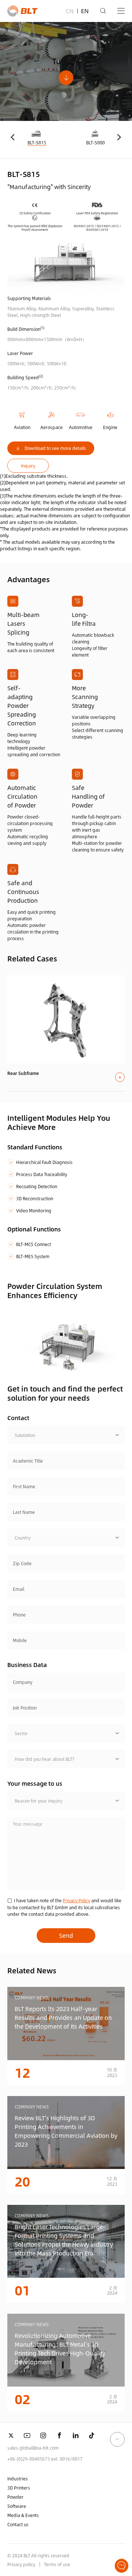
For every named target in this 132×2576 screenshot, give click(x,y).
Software (17, 2506)
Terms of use (57, 2564)
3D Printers (19, 2488)
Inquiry (28, 466)
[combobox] (66, 1435)
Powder (15, 2497)
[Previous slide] (13, 137)
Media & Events (23, 2515)
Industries (18, 2479)
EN (85, 11)
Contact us (18, 2524)
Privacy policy (21, 2564)
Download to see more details (55, 448)
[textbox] (66, 1435)
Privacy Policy (76, 1900)
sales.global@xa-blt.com (33, 2448)
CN (70, 11)
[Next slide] (119, 137)
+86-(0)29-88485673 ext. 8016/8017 (45, 2459)
